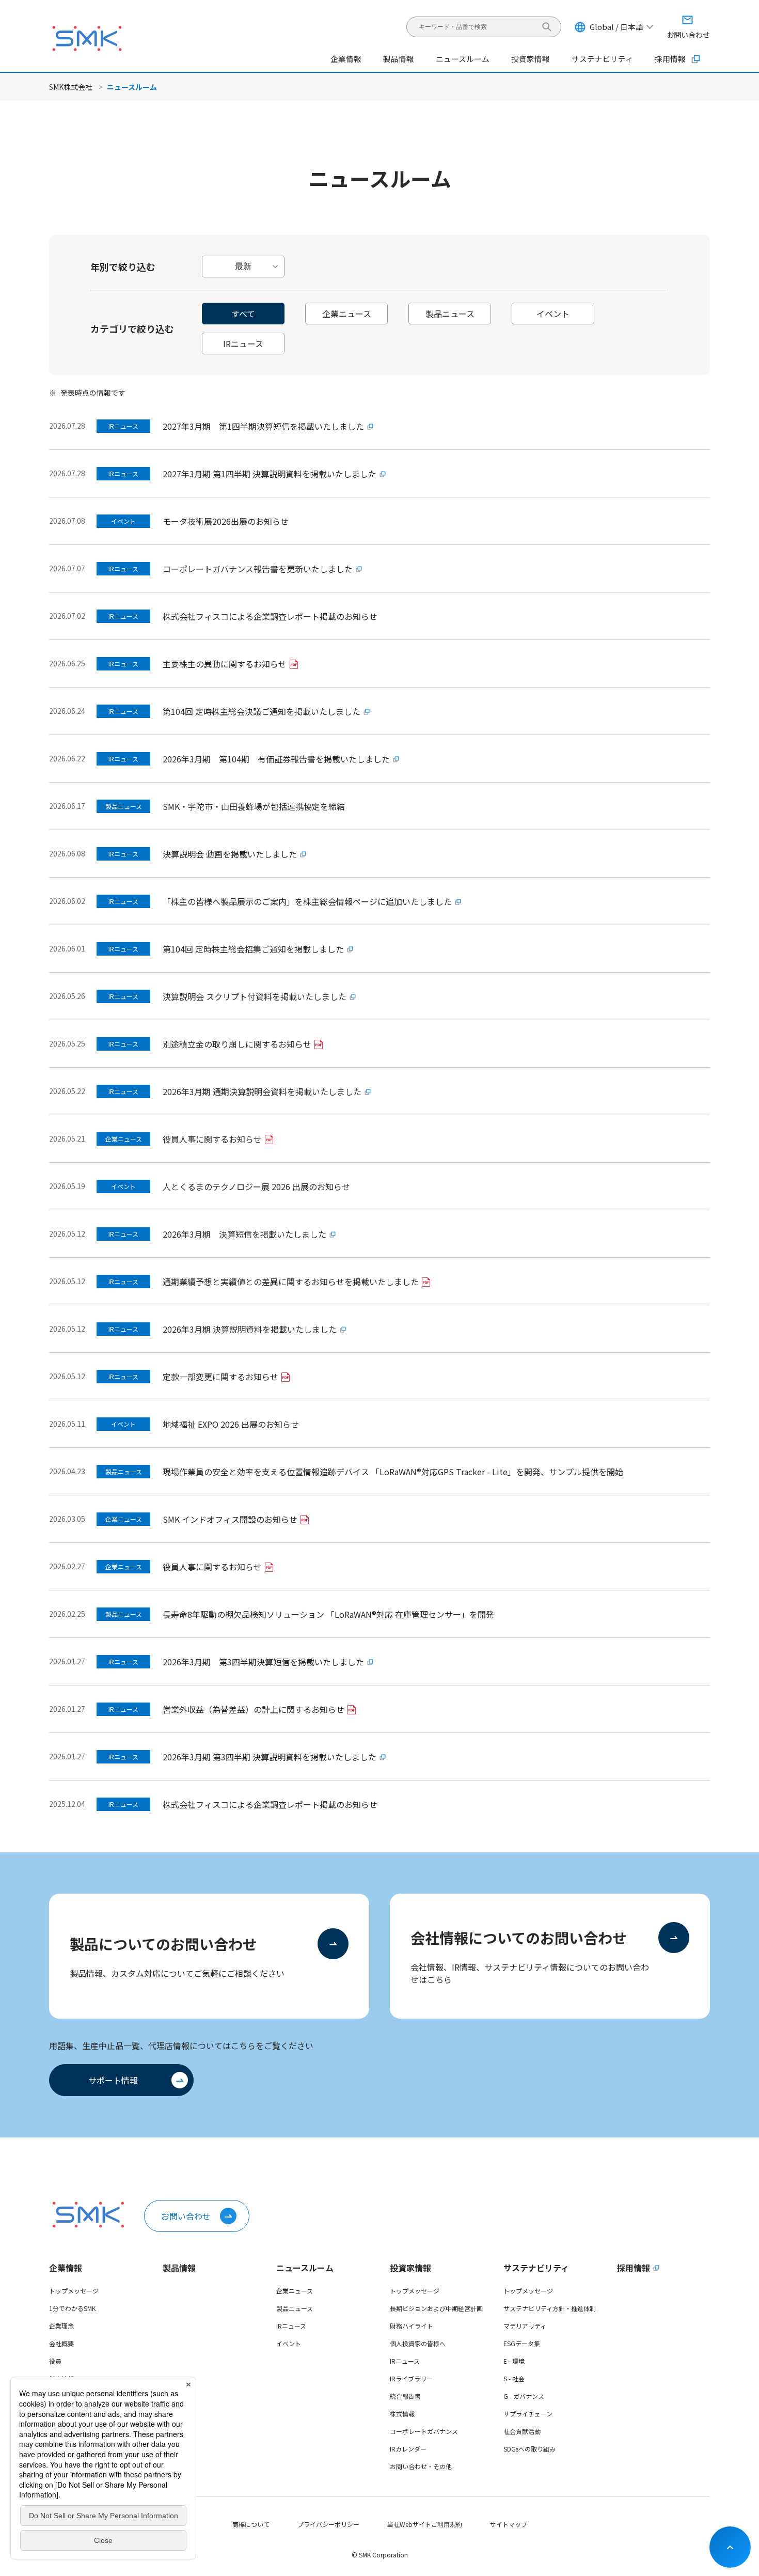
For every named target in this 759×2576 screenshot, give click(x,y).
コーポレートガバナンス (424, 2431)
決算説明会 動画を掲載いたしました (230, 854)
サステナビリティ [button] (602, 59)
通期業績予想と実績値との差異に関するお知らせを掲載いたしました (291, 1282)
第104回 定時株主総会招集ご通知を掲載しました (253, 949)
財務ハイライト (412, 2326)
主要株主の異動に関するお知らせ (225, 664)
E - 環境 (514, 2361)
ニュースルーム (305, 2268)
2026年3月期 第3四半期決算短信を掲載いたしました (263, 1662)
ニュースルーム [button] (463, 59)
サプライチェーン (528, 2414)
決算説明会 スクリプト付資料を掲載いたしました (255, 996)
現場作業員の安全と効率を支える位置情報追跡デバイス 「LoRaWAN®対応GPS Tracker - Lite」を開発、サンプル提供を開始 (393, 1472)
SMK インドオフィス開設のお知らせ (230, 1519)
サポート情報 (113, 2080)
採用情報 (670, 59)
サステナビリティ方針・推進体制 (550, 2308)
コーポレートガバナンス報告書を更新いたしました (258, 569)
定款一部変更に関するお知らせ (220, 1377)
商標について (251, 2524)
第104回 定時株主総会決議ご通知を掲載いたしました (262, 711)
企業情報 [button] (346, 59)
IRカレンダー (408, 2449)
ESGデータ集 (522, 2343)
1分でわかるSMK (72, 2308)
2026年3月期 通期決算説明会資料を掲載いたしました (262, 1091)
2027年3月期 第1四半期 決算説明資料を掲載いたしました (270, 474)
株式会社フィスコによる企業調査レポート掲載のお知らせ (270, 616)
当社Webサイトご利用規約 (425, 2524)
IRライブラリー (411, 2378)
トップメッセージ (74, 2291)
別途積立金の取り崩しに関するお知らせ (237, 1044)
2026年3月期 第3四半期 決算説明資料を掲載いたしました (270, 1757)
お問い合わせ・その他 (421, 2466)
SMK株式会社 (71, 87)
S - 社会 (514, 2378)
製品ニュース (295, 2308)
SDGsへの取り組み (529, 2449)
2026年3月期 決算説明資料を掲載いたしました (250, 1329)
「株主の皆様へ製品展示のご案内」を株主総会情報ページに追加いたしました (307, 901)
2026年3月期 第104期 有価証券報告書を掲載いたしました (276, 759)
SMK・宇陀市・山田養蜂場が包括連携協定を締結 (254, 806)
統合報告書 (405, 2396)
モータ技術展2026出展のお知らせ (226, 521)
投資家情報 (410, 2268)
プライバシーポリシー (328, 2524)
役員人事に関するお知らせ (212, 1139)
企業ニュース (295, 2291)
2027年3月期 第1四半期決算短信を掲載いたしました (263, 426)
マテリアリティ (525, 2326)
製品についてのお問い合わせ (163, 1944)
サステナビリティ (536, 2268)
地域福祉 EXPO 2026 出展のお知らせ (231, 1424)
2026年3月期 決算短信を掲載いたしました (244, 1234)
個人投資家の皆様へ (418, 2343)
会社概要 (61, 2343)
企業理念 (61, 2326)
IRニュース (291, 2326)
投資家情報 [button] (531, 59)
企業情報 (66, 2268)
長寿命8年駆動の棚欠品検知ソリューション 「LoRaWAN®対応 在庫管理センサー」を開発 (328, 1614)
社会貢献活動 (522, 2431)
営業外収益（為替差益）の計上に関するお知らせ (254, 1709)
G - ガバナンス (524, 2396)
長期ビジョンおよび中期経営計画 (436, 2308)
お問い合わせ (186, 2216)
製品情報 (399, 59)
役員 (55, 2361)
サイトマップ (509, 2524)
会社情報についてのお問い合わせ (519, 1938)
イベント (289, 2343)
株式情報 (402, 2414)
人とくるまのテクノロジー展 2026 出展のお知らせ (256, 1186)
